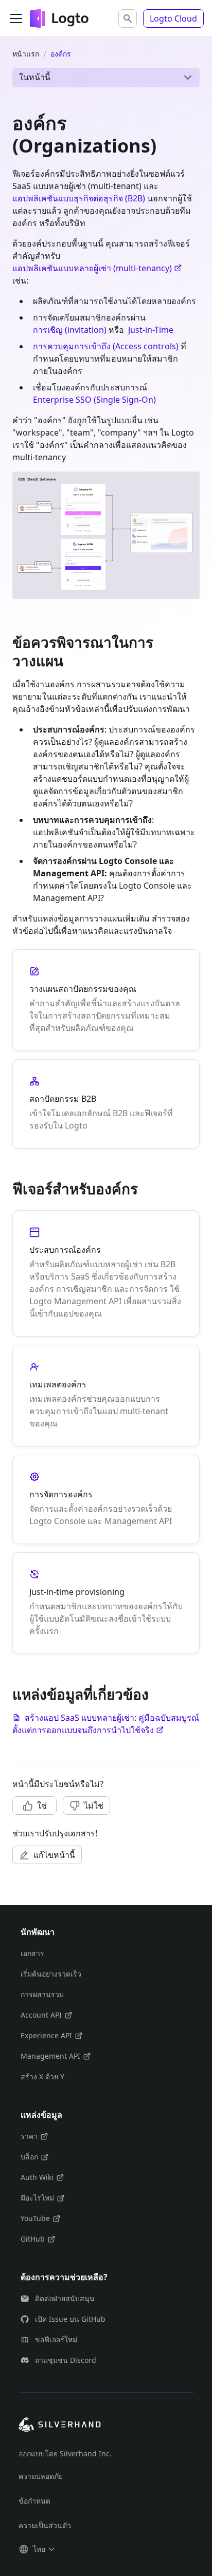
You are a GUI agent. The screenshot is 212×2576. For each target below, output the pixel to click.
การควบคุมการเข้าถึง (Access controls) (106, 346)
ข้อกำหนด (34, 2501)
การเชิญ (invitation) (70, 330)
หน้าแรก (26, 54)
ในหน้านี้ (35, 77)
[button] (128, 18)
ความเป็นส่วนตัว (45, 2525)
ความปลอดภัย (41, 2476)
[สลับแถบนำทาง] (16, 18)
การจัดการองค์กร (61, 1494)
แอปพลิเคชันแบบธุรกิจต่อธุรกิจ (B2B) (79, 198)
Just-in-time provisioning (77, 1592)
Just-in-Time (151, 330)
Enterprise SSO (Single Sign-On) (94, 400)
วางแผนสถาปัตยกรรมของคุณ (83, 989)
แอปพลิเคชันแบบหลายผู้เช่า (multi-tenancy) (92, 268)
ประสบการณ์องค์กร (65, 1250)
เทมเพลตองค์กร (58, 1384)
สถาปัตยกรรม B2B (63, 1099)
